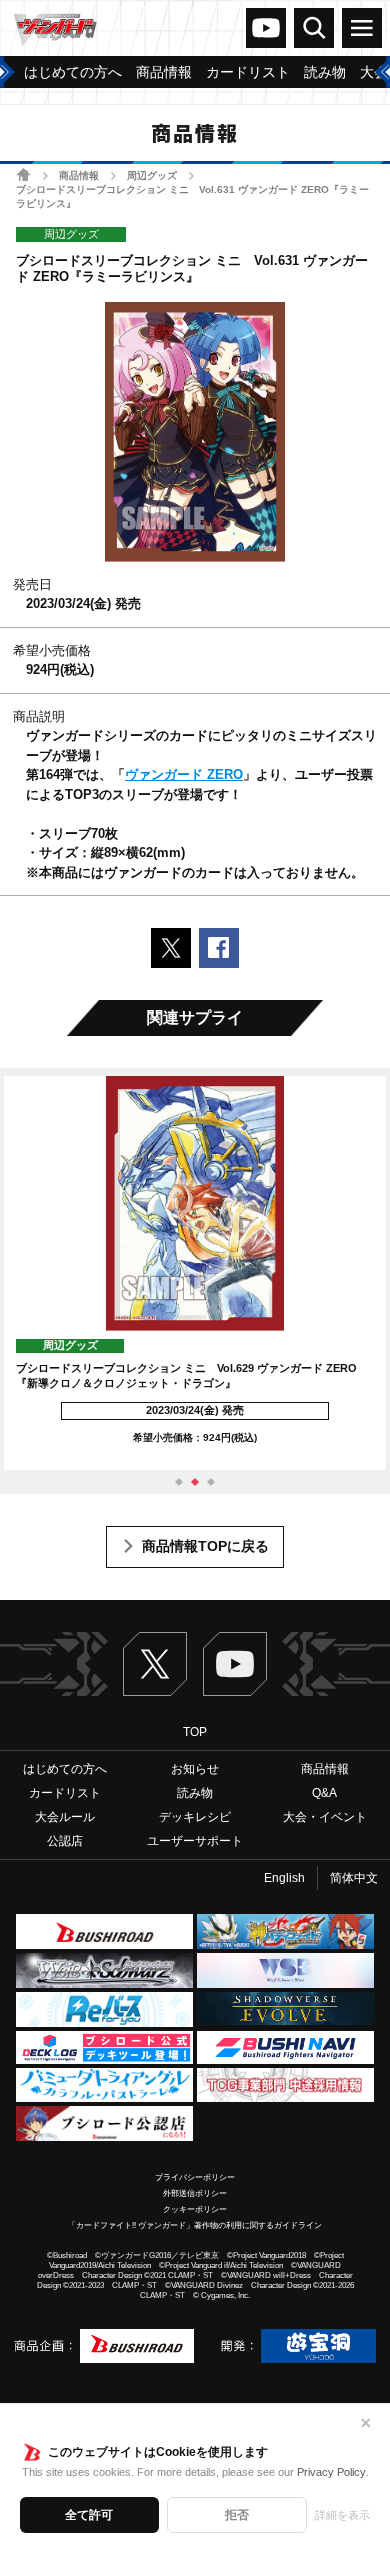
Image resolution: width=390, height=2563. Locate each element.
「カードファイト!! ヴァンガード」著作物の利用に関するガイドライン (195, 2225)
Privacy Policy (331, 2472)
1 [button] (179, 1482)
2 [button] (195, 1482)
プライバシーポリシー (195, 2177)
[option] (195, 1273)
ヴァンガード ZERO (184, 774)
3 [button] (211, 1482)
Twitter (155, 1664)
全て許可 (89, 2515)
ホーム (23, 174)
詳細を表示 (342, 2515)
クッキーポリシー (195, 2209)
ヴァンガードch (266, 28)
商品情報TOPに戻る (205, 1546)
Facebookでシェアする (219, 948)
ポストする (171, 948)
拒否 (237, 2515)
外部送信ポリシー (195, 2193)
